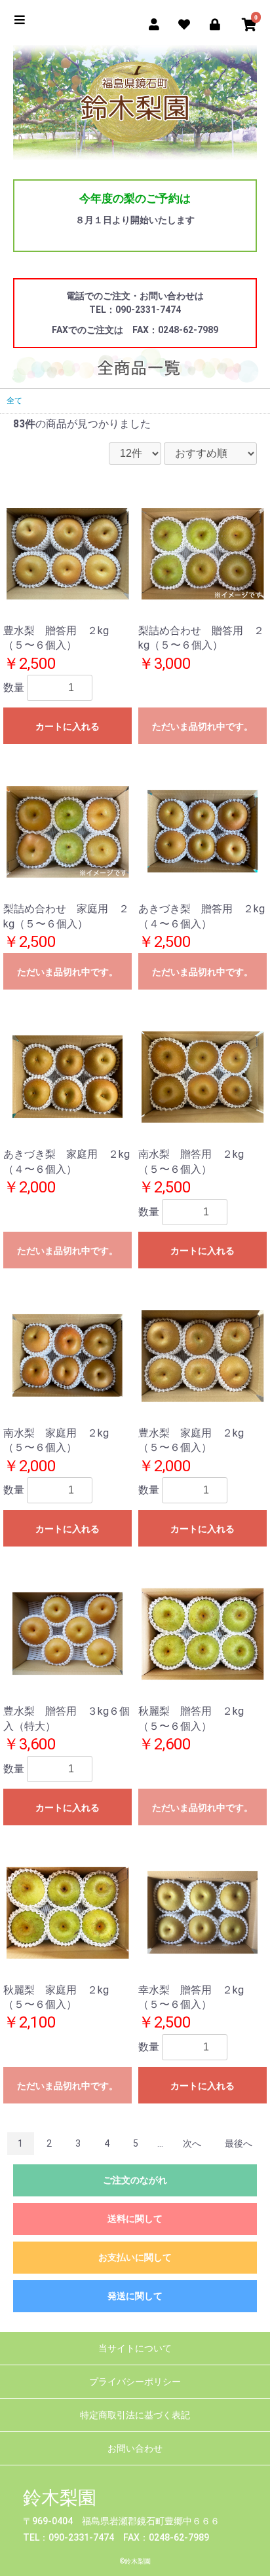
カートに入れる (67, 726)
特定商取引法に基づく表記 (135, 2415)
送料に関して (135, 2219)
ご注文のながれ (135, 2180)
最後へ (239, 2143)
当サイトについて (135, 2348)
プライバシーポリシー (135, 2382)
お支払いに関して (135, 2257)
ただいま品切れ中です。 (202, 726)
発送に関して (135, 2296)
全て (14, 401)
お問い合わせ (135, 2448)
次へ (192, 2143)
